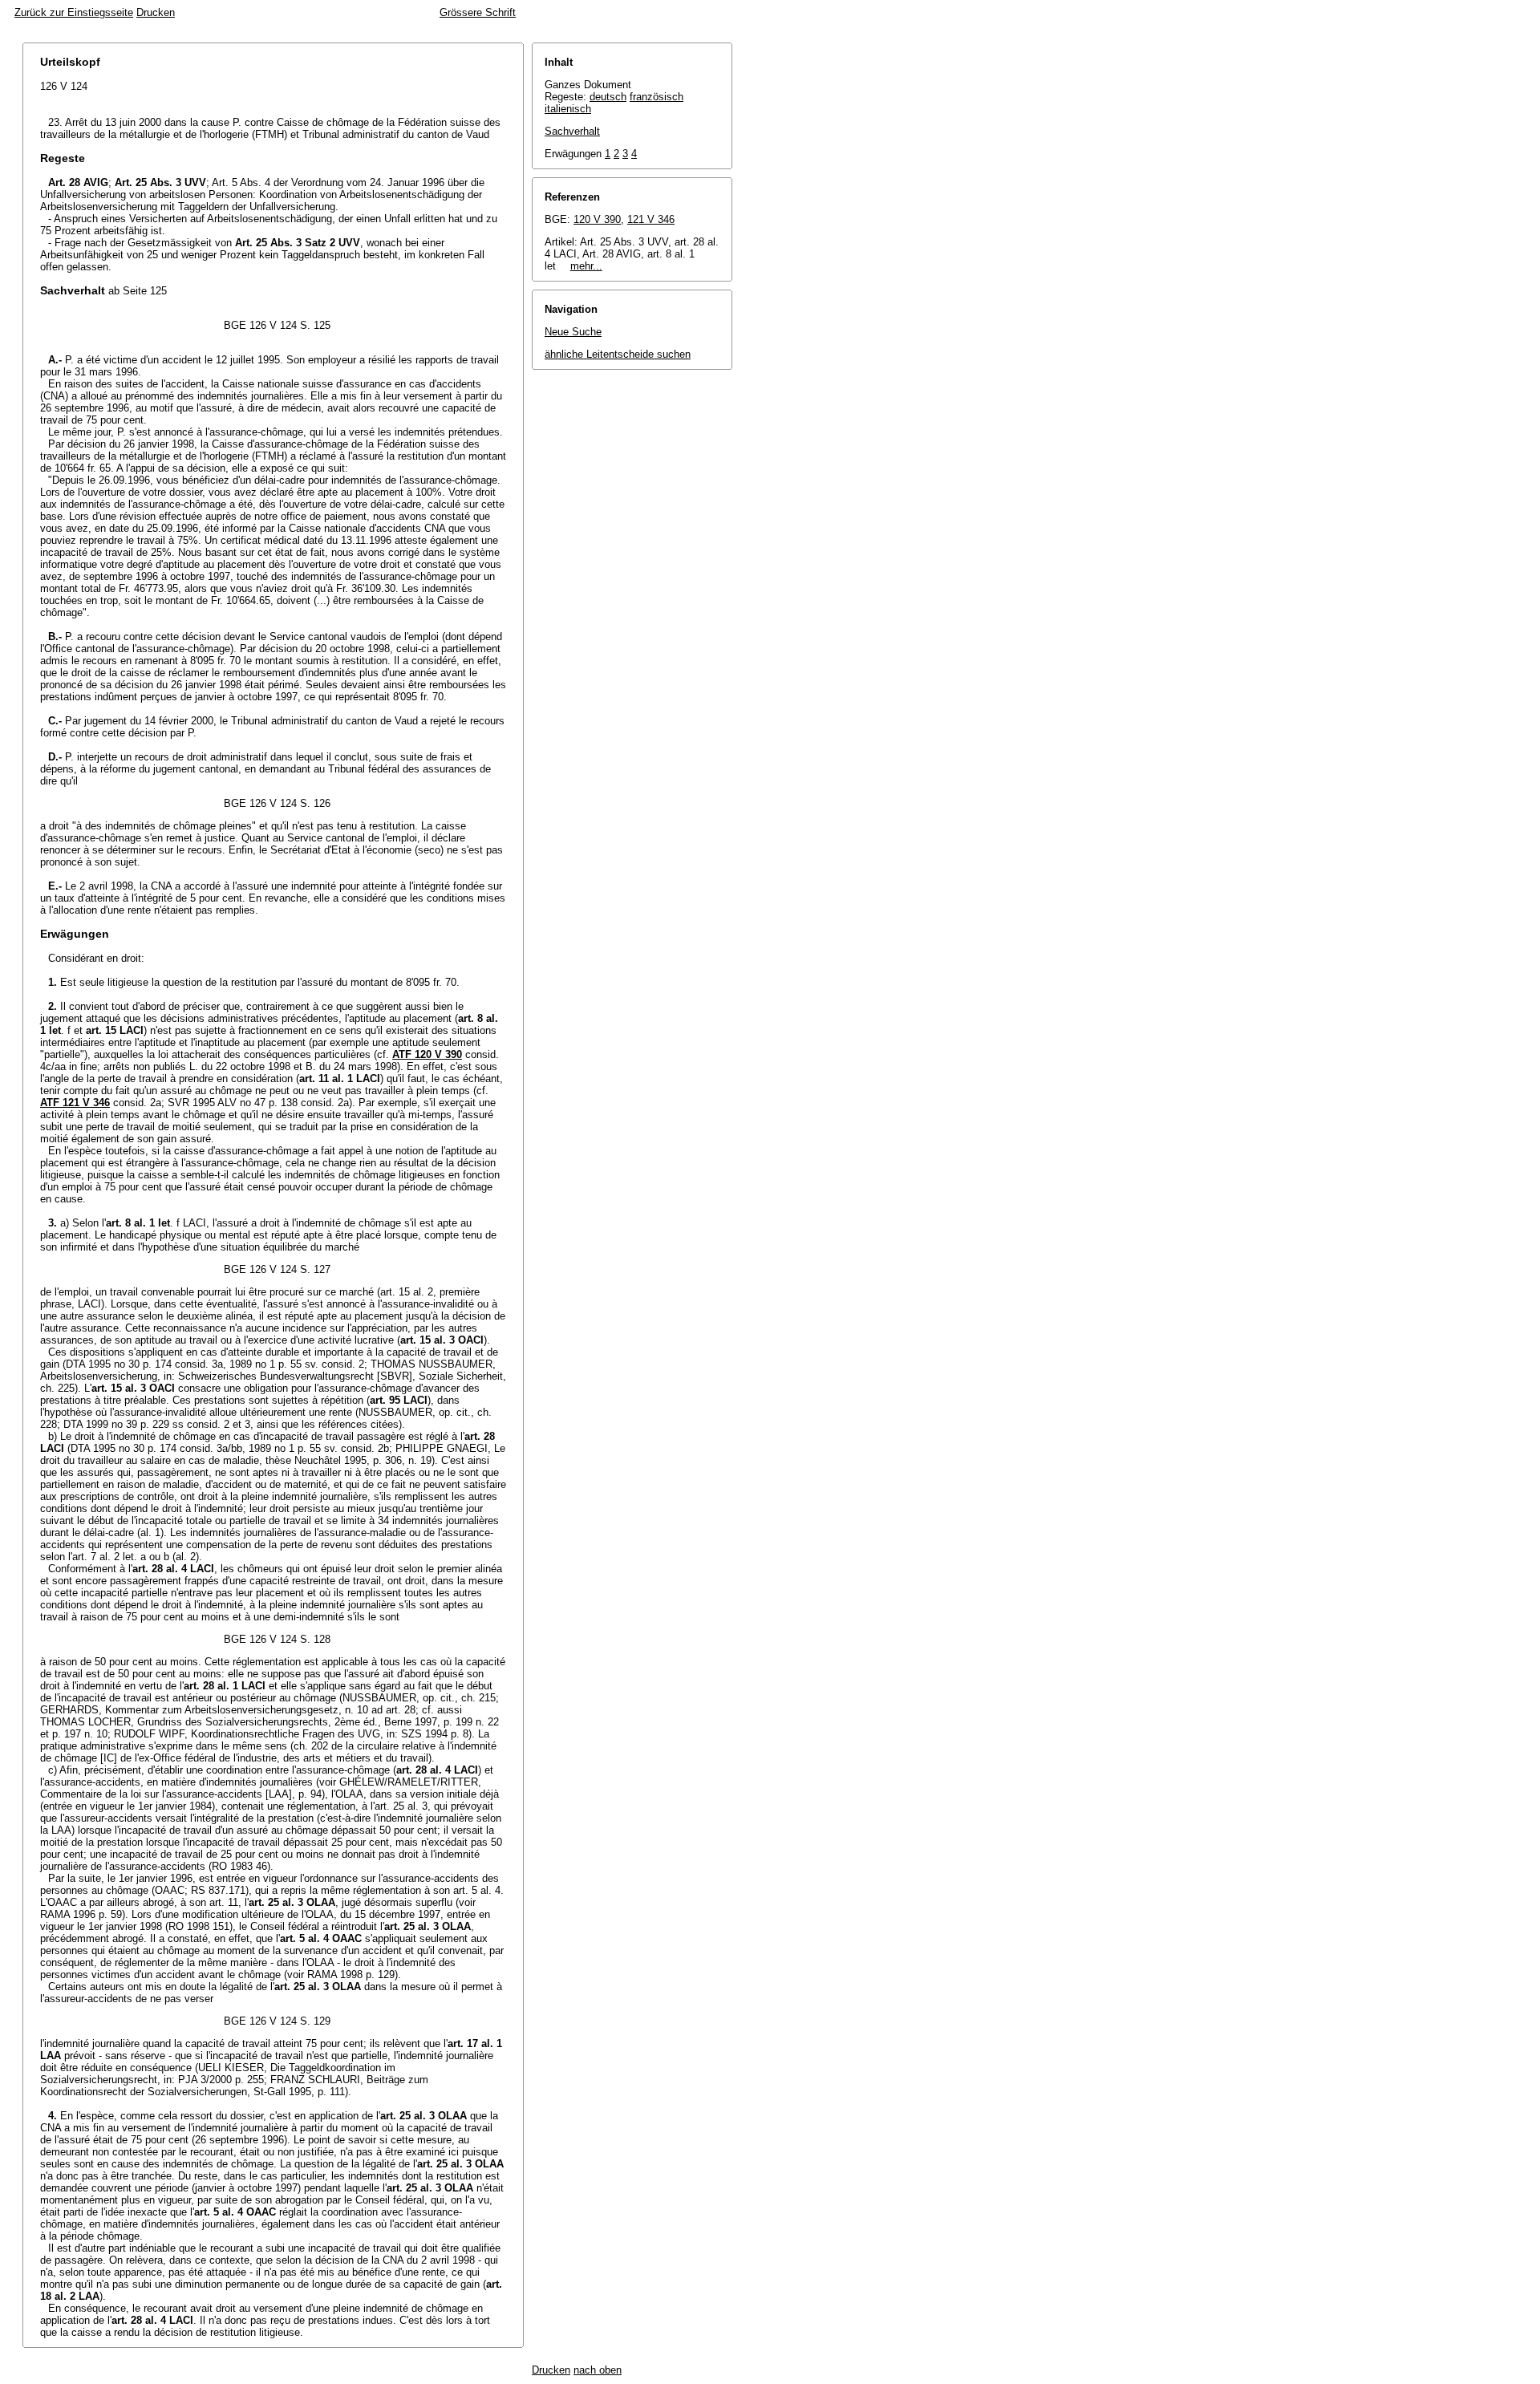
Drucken (156, 12)
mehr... (586, 266)
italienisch (568, 109)
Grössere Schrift (478, 12)
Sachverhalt (572, 131)
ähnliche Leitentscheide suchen (618, 354)
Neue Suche (573, 332)
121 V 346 (651, 219)
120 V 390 (597, 219)
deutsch (608, 97)
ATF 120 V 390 (427, 1054)
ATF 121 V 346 (75, 1103)
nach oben (598, 2370)
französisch (657, 97)
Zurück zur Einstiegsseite (74, 12)
